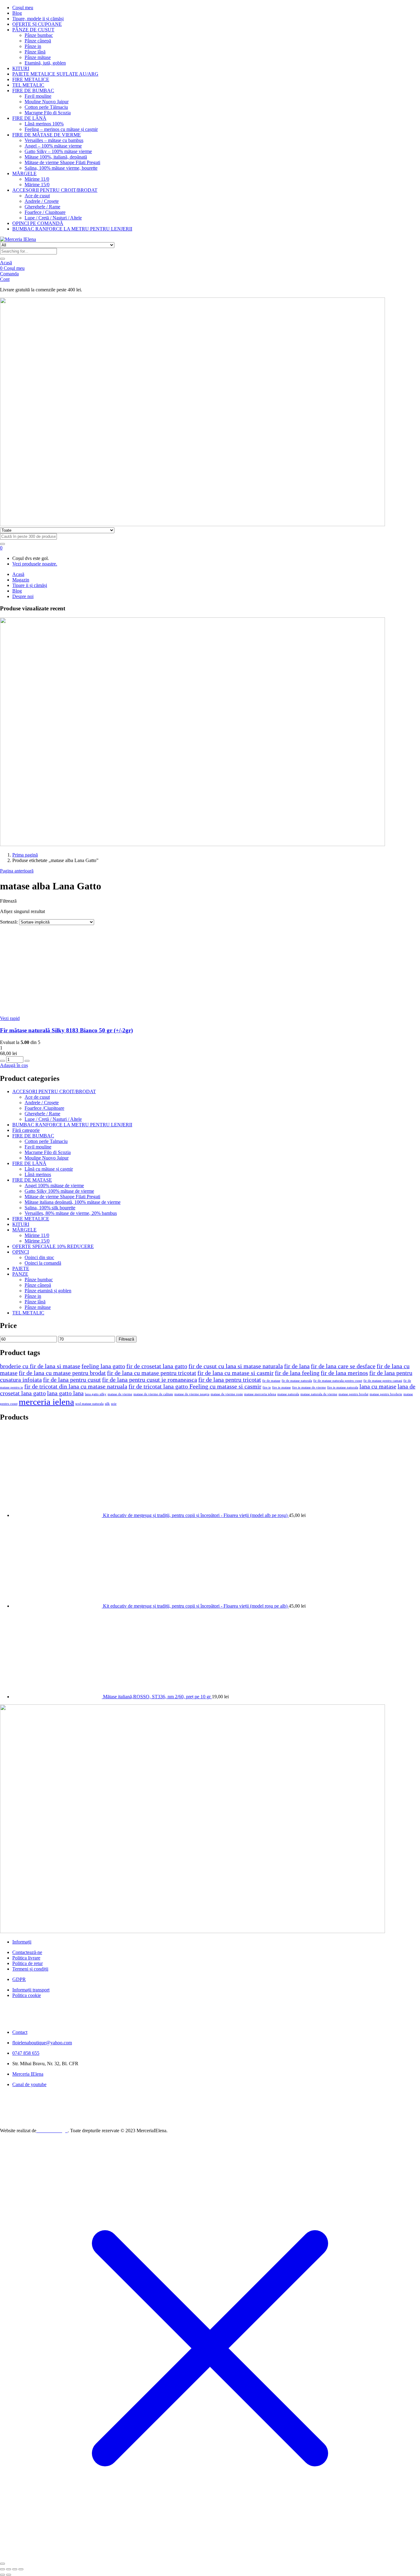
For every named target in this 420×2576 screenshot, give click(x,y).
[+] (27, 1061)
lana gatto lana (65, 1393)
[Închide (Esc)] (21, 2569)
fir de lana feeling (297, 1373)
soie (114, 1404)
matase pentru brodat (353, 1394)
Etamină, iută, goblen (45, 63)
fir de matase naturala (297, 1381)
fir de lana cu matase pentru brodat (62, 1373)
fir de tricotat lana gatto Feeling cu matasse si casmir (195, 1386)
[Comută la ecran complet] (9, 2569)
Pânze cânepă (38, 41)
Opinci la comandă (43, 1263)
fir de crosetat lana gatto (157, 1366)
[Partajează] (15, 2569)
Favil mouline (38, 96)
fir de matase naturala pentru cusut (338, 1381)
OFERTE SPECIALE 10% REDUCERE (53, 1246)
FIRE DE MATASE (32, 1180)
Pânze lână (35, 52)
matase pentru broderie (386, 1394)
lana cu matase (378, 1386)
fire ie (267, 1387)
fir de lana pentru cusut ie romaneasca (150, 1380)
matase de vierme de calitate (153, 1394)
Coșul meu (23, 8)
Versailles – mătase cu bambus (54, 140)
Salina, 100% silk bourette (50, 1208)
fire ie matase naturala (343, 1387)
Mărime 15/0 (37, 185)
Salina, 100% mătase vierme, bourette (61, 168)
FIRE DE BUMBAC (33, 91)
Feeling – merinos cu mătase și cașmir (61, 129)
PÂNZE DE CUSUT (33, 30)
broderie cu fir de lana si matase (40, 1366)
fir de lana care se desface (343, 1366)
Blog (17, 13)
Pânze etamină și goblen (48, 1291)
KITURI (21, 68)
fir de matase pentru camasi (383, 1381)
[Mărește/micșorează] (2, 2569)
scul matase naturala (89, 1404)
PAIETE (21, 1268)
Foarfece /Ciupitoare (44, 1108)
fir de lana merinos (344, 1373)
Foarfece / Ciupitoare (45, 212)
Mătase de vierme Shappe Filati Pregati (62, 162)
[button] (1, 548)
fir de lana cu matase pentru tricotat (152, 1373)
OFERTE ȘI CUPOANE (37, 24)
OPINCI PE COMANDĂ (38, 223)
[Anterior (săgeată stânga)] (2, 2575)
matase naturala (288, 1394)
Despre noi (23, 596)
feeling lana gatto (103, 1366)
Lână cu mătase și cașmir (49, 1169)
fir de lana (297, 1366)
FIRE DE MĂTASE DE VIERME (47, 135)
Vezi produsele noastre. (35, 564)
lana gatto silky (96, 1394)
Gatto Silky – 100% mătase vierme (58, 151)
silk (107, 1404)
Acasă (6, 263)
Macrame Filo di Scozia (48, 113)
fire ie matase (281, 1387)
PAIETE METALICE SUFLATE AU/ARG (55, 74)
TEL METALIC (28, 85)
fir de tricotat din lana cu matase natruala (76, 1386)
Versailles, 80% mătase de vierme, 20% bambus (71, 1213)
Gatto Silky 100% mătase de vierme (59, 1191)
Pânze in (33, 46)
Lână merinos (38, 1174)
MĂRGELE (24, 173)
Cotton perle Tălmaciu (46, 107)
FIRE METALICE (31, 79)
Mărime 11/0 (37, 179)
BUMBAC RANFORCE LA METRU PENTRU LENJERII (72, 229)
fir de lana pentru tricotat (230, 1380)
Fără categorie (26, 1130)
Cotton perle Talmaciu (46, 1141)
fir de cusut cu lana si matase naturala (236, 1366)
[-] (2, 1061)
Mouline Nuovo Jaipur (47, 102)
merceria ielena (46, 1402)
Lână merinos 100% (44, 124)
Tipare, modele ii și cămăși (38, 19)
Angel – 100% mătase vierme (53, 146)
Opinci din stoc (39, 1257)
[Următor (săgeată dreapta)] (9, 2575)
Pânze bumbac (39, 35)
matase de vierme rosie (227, 1394)
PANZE (20, 1274)
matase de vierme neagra (192, 1394)
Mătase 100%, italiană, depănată (56, 157)
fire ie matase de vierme (309, 1387)
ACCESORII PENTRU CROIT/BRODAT (55, 190)
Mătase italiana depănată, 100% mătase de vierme (73, 1202)
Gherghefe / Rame (42, 207)
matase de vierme (120, 1394)
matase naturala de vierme (319, 1394)
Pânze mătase (38, 57)
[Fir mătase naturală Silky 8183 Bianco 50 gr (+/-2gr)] (89, 1013)
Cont (5, 279)
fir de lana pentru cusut (72, 1380)
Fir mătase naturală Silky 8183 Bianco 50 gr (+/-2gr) (66, 1030)
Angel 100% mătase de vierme (54, 1186)
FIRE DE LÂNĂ (29, 118)
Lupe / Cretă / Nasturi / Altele (53, 218)
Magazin (21, 580)
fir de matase (271, 1381)
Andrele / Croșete (42, 201)
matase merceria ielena (260, 1394)
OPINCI (21, 1252)
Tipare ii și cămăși (30, 585)
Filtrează (126, 1339)
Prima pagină (25, 855)
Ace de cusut (37, 196)
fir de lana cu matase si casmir (236, 1373)
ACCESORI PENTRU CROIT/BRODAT (54, 1091)
